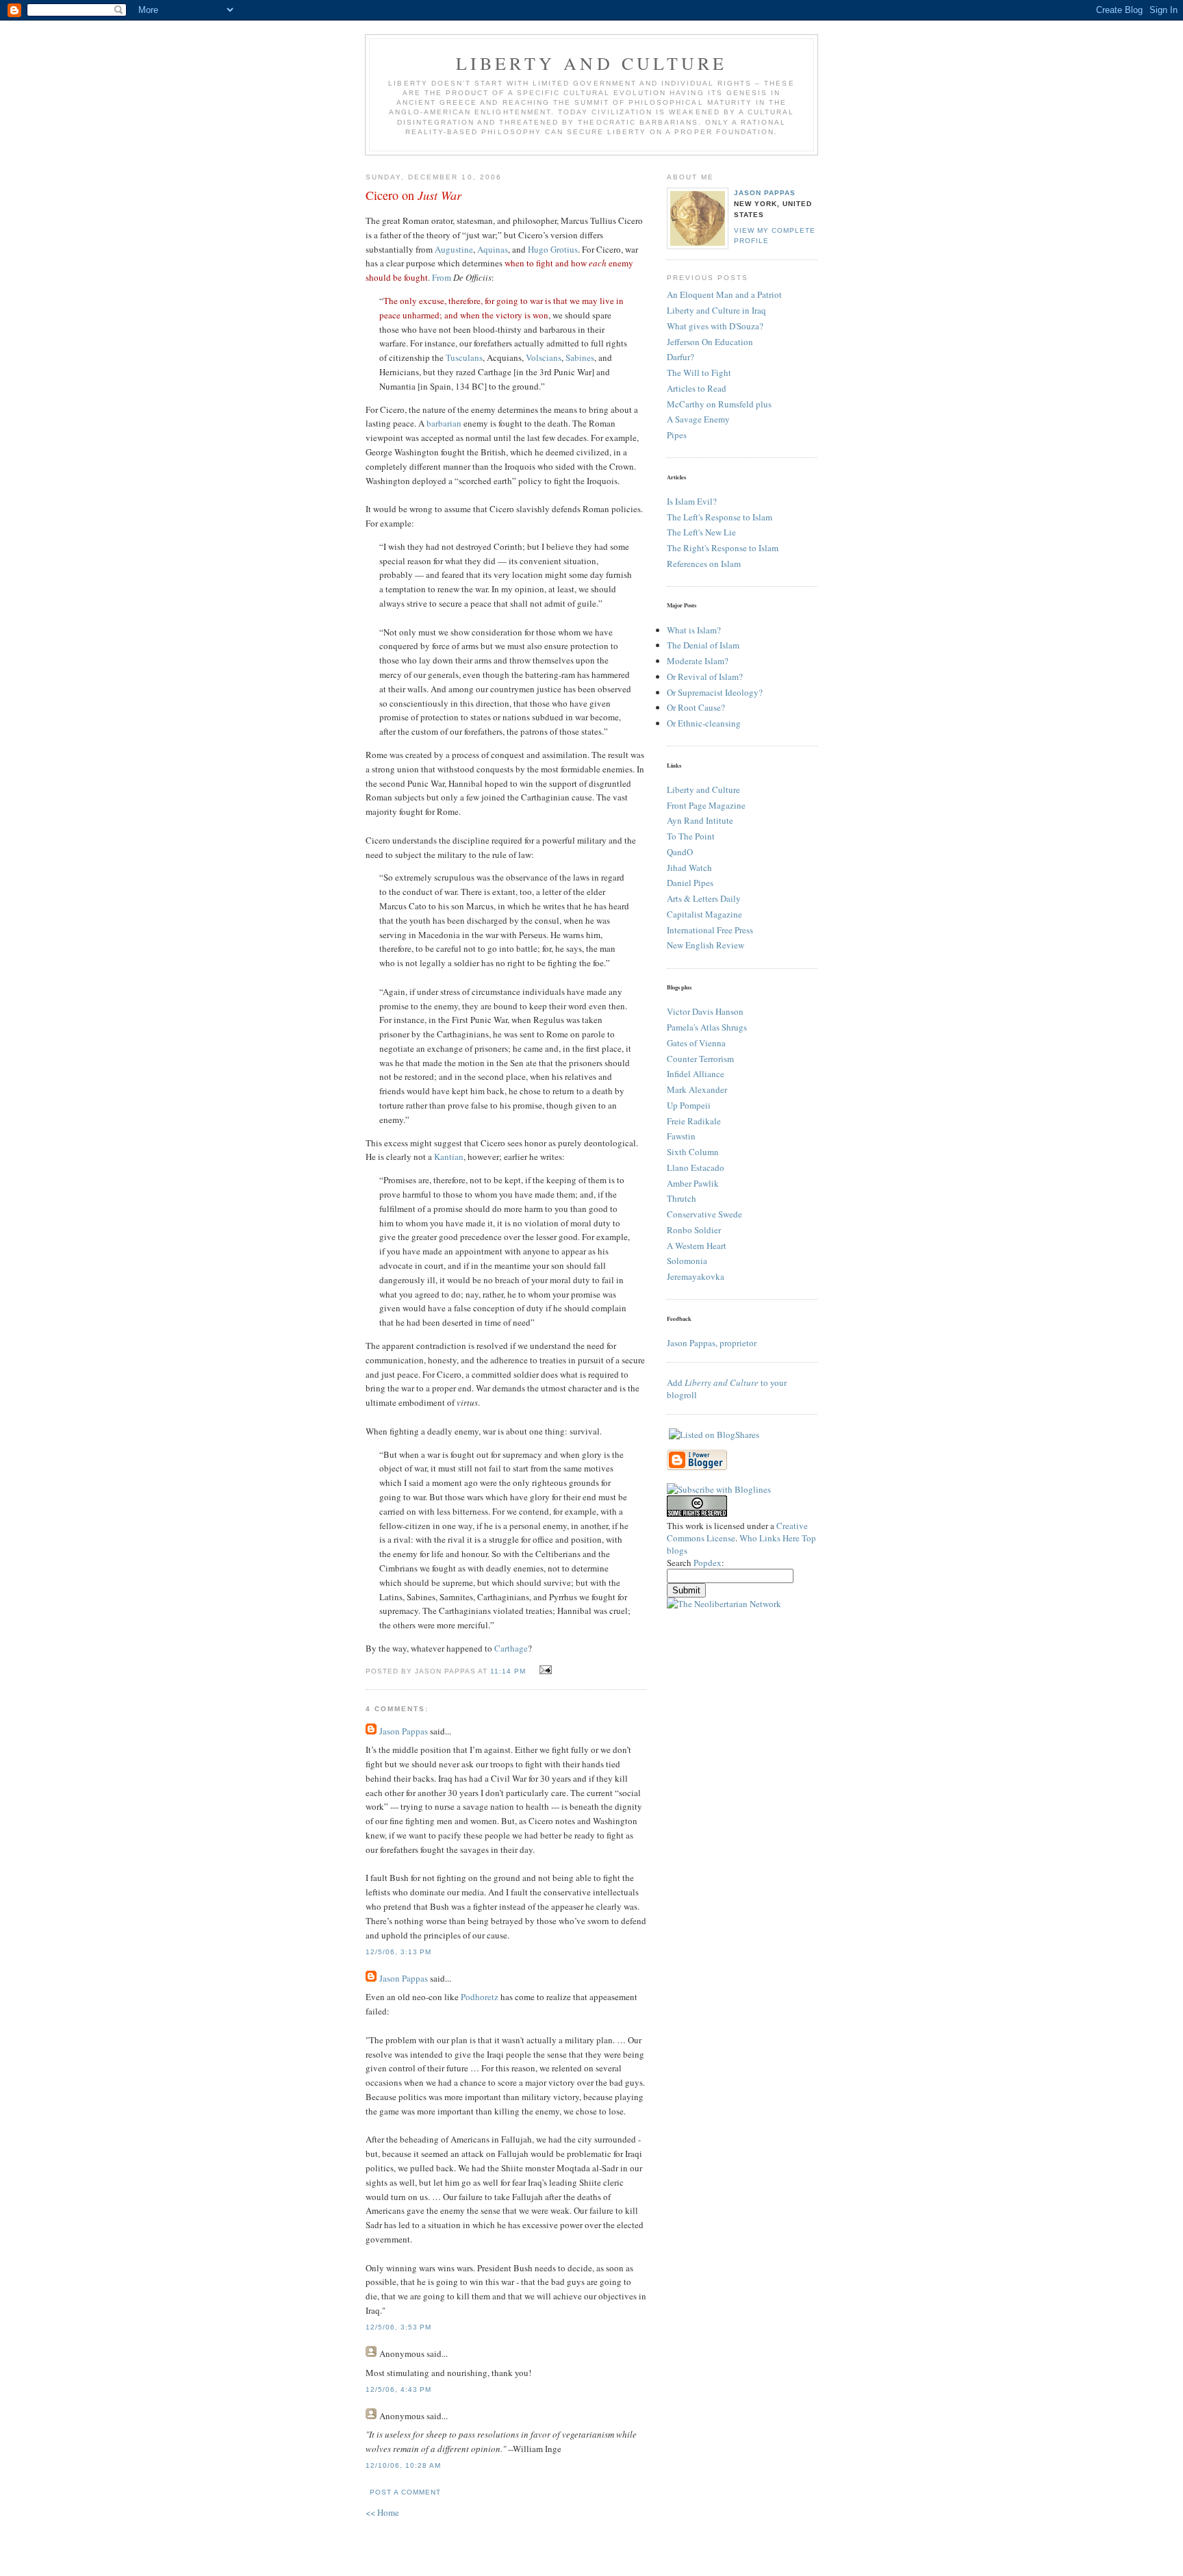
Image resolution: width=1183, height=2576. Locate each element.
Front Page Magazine (706, 805)
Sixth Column (693, 1152)
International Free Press (710, 930)
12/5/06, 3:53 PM (398, 2327)
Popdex (708, 1563)
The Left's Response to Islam (720, 517)
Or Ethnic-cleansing (704, 723)
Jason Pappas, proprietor (712, 1343)
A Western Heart (697, 1246)
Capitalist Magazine (704, 914)
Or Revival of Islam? (705, 677)
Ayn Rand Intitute (700, 820)
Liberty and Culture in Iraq (716, 310)
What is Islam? (694, 630)
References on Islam (704, 564)
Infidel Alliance (696, 1074)
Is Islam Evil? (692, 501)
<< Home (382, 2512)
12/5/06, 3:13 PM (398, 1952)
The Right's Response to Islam (723, 548)
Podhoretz (480, 1997)
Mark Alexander (697, 1089)
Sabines (580, 357)
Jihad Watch (689, 868)
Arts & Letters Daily (704, 898)
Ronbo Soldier (694, 1230)
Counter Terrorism (700, 1059)
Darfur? (680, 357)
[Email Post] (544, 1670)
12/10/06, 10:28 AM (403, 2465)
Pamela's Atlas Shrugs (707, 1027)
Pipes (677, 435)
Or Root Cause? (696, 707)
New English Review (705, 945)
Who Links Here (769, 1538)
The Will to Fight (699, 372)
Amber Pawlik (693, 1183)
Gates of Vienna (696, 1043)
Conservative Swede (704, 1214)
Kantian (449, 1157)
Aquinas (493, 249)
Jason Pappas (404, 1731)
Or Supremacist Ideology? (715, 692)
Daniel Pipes (690, 883)
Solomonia (687, 1261)
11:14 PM (508, 1671)
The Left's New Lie (701, 532)
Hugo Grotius (553, 249)
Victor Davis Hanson (705, 1011)
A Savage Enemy (698, 419)
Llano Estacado (696, 1167)
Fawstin (681, 1136)
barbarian (444, 423)
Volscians (544, 357)
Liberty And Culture (592, 63)
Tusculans (464, 357)
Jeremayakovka (696, 1276)
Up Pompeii (689, 1105)
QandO (680, 852)
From (443, 277)
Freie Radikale (694, 1121)
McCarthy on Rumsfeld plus (719, 404)
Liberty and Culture (703, 790)
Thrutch (682, 1198)
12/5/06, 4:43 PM (398, 2389)
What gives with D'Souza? (715, 326)
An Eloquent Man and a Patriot (724, 294)
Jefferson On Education (710, 342)
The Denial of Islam (703, 645)
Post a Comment (405, 2492)
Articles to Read (697, 388)
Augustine (454, 249)
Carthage (511, 1648)
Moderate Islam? (698, 661)
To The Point (691, 836)
